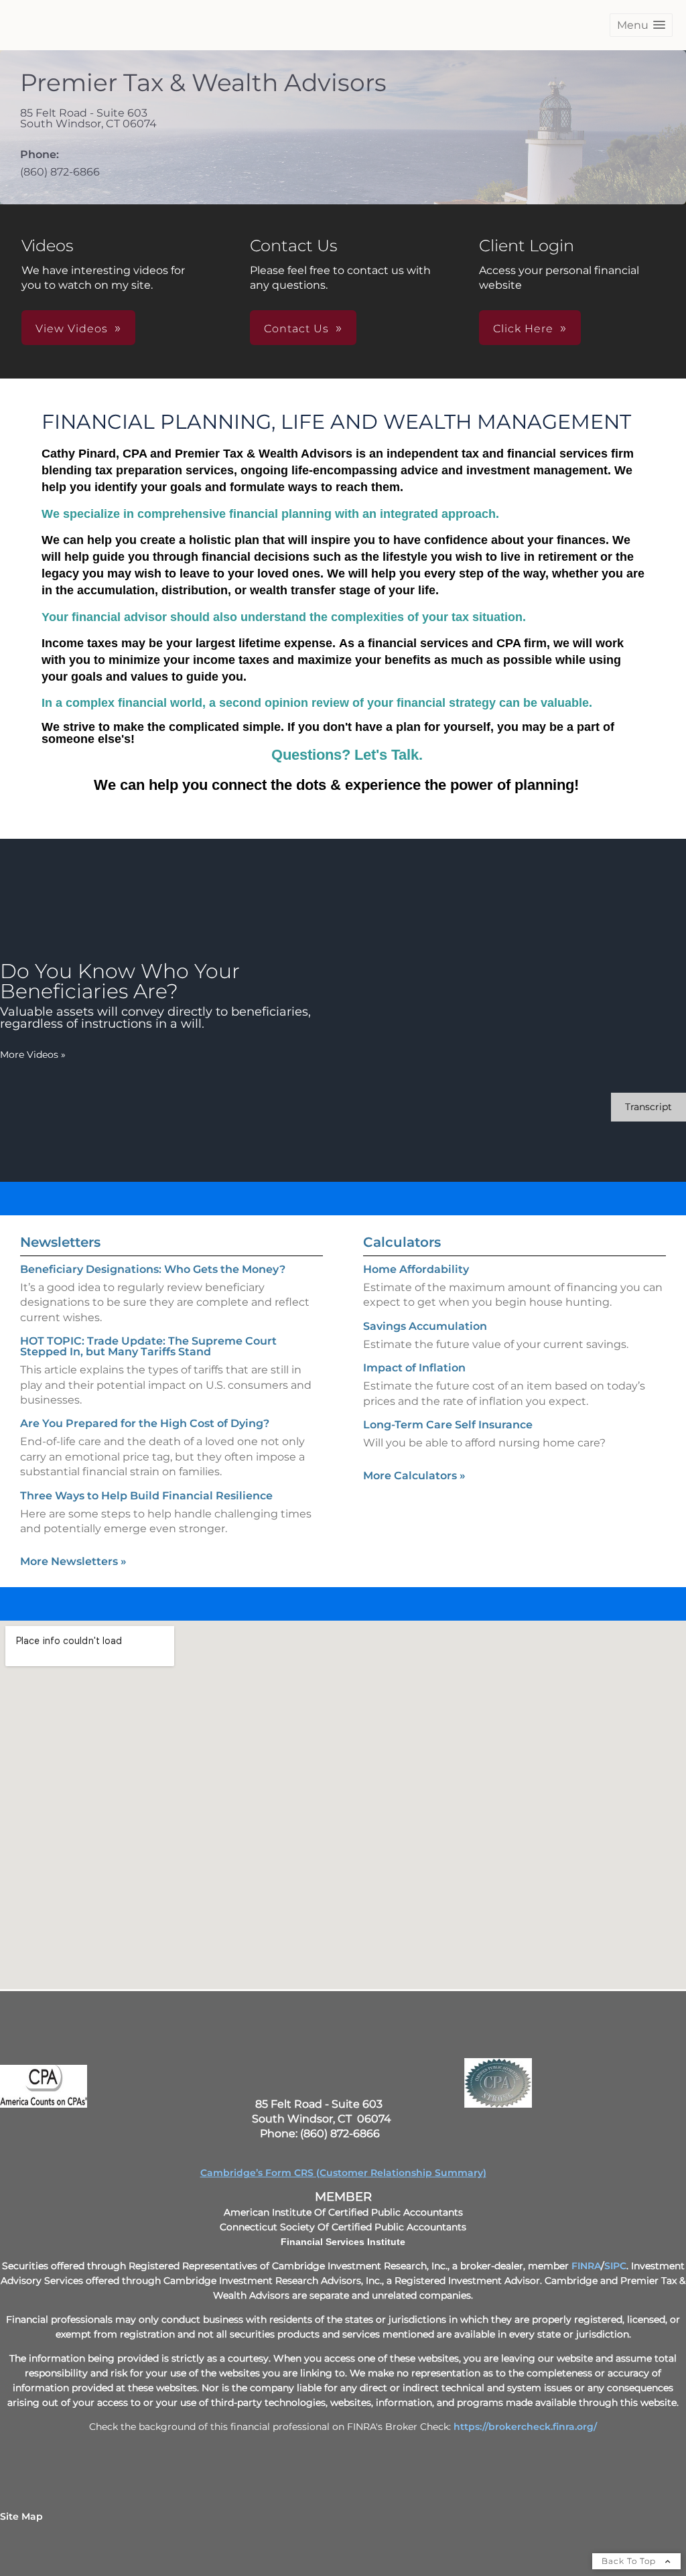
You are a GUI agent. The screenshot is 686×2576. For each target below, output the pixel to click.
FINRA (586, 2266)
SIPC (615, 2266)
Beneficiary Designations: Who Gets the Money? (153, 1269)
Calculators (402, 1242)
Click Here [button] (523, 329)
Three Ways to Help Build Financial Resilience (146, 1496)
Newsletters (60, 1242)
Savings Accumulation (425, 1326)
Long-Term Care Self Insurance (448, 1425)
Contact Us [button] (296, 329)
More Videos (33, 1055)
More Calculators (414, 1476)
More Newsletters (73, 1561)
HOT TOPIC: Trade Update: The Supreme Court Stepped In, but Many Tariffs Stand (148, 1346)
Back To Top (630, 2561)
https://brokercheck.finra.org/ (525, 2427)
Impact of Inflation (414, 1368)
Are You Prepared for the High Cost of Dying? (145, 1423)
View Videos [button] (72, 329)
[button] (641, 25)
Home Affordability (416, 1269)
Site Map (21, 2516)
